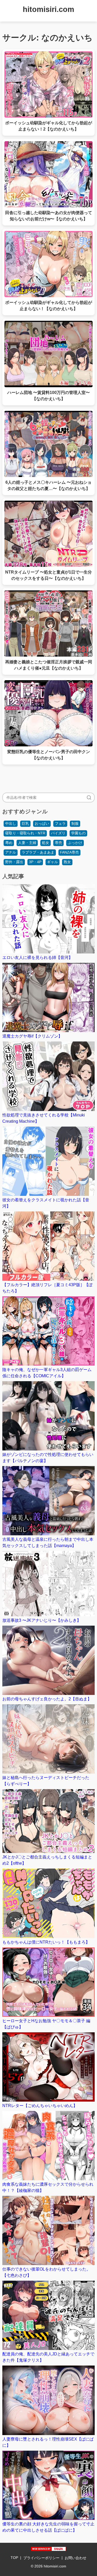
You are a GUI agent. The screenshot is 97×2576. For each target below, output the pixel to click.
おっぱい (42, 823)
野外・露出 (14, 862)
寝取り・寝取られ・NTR (25, 833)
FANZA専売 (69, 852)
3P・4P (35, 862)
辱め (9, 843)
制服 (75, 823)
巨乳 (25, 823)
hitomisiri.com (48, 9)
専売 (58, 843)
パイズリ (58, 833)
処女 (46, 843)
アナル (11, 852)
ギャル (53, 862)
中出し (11, 823)
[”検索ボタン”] (89, 798)
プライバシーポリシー (41, 2558)
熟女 (67, 862)
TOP (14, 2558)
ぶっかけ (75, 843)
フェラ (60, 823)
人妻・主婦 (27, 843)
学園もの (78, 833)
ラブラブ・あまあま (38, 852)
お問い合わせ (76, 2558)
